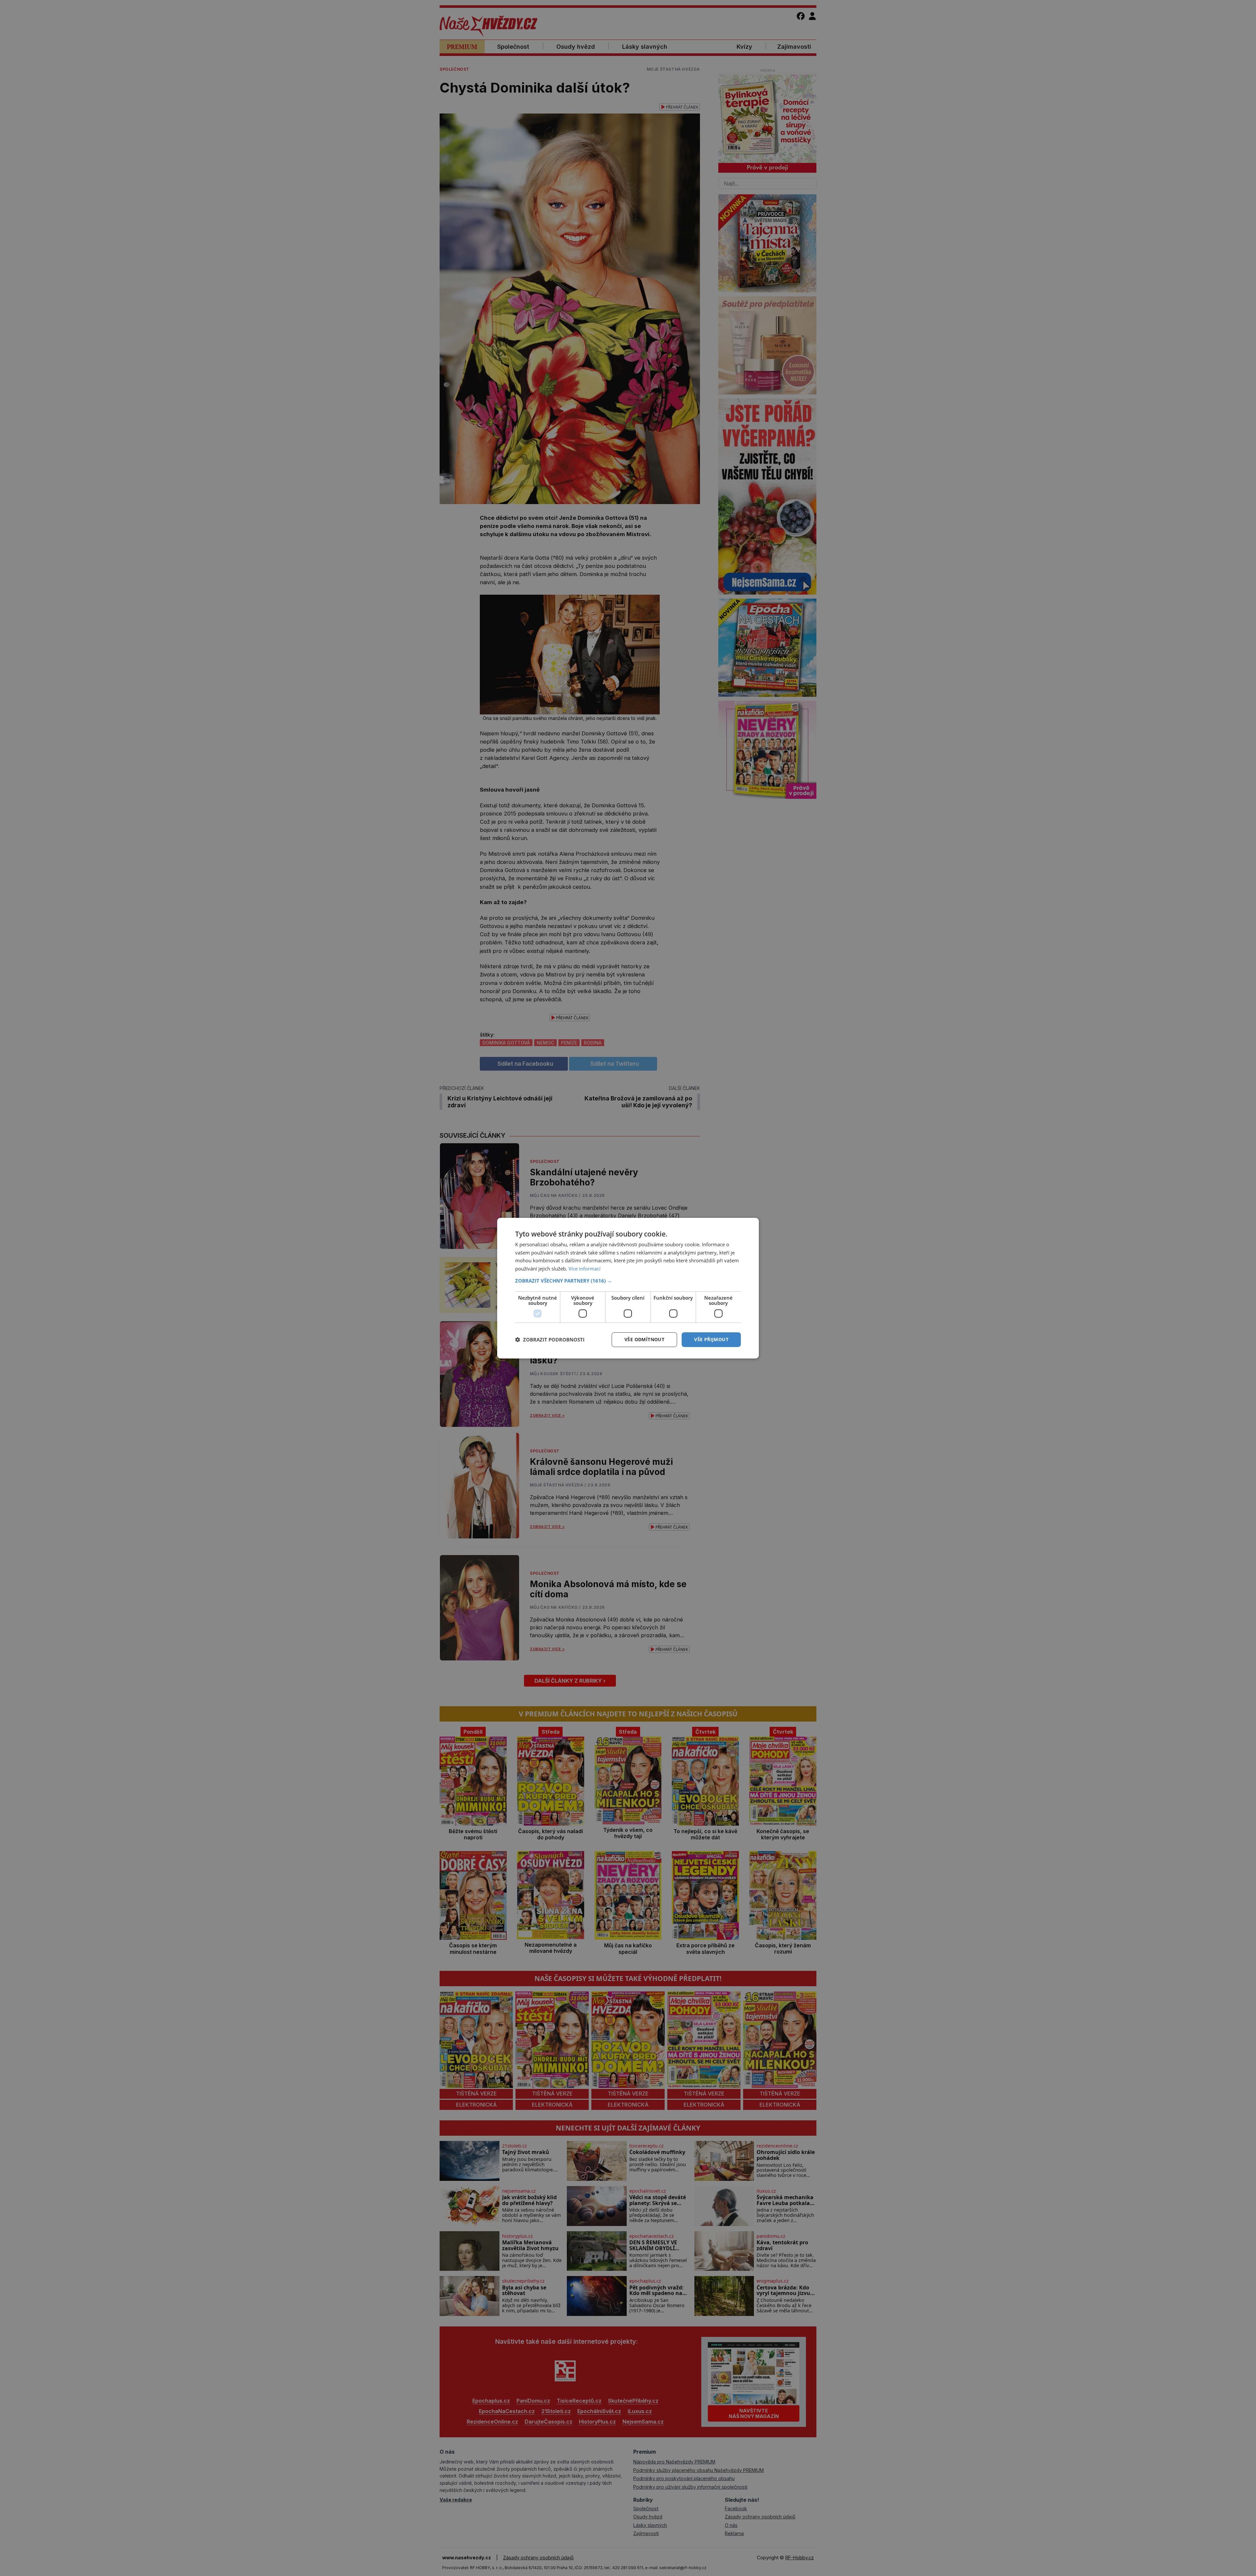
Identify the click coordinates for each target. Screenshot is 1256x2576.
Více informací (584, 1269)
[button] (628, 1281)
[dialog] (628, 1288)
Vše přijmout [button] (711, 1339)
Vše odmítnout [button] (644, 1339)
